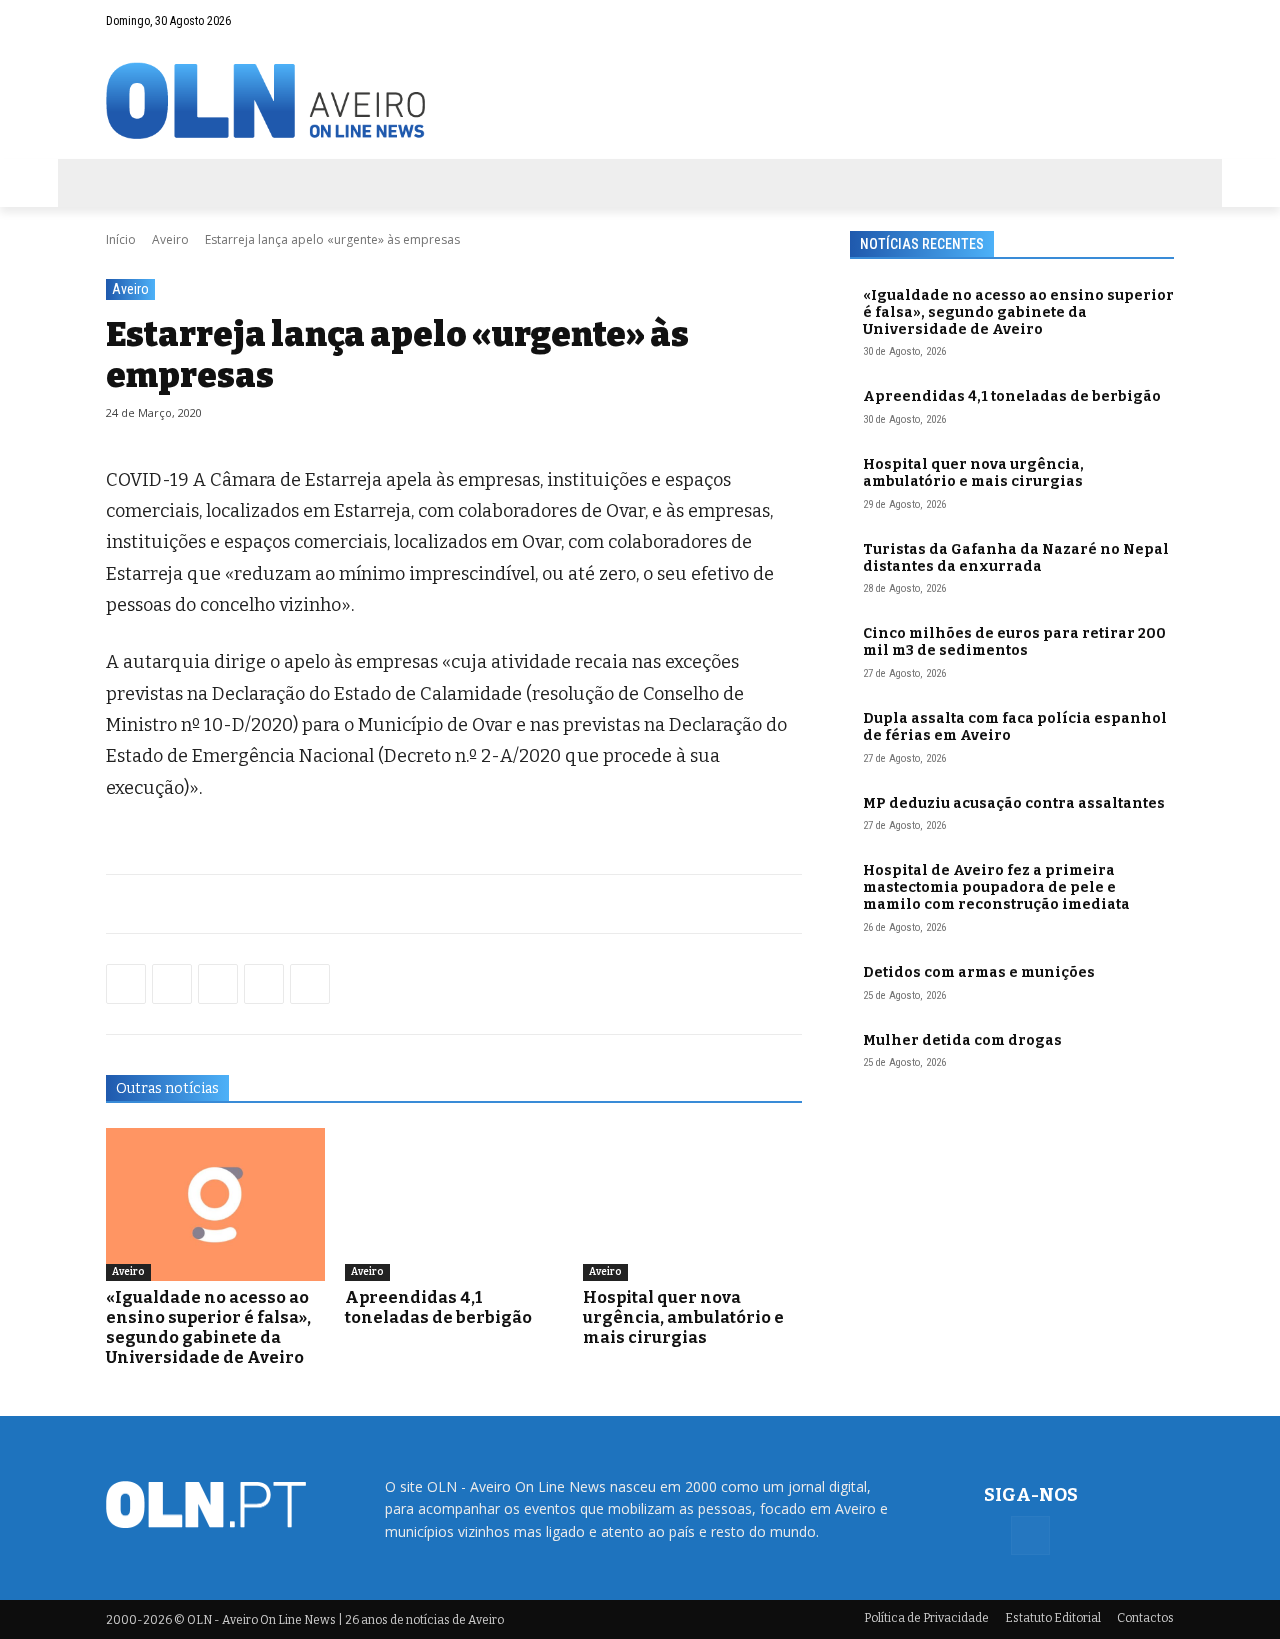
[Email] (310, 984)
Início (121, 239)
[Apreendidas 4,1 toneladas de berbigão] (454, 1204)
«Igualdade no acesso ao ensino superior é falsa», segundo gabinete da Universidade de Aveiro (208, 1327)
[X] (218, 984)
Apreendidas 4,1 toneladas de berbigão (438, 1307)
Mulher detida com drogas (962, 1040)
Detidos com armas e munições (979, 972)
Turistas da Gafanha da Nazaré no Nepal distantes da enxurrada (1016, 558)
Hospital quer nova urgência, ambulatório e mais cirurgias (683, 1317)
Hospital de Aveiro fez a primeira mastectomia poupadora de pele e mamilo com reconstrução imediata (996, 887)
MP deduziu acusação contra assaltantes (1014, 803)
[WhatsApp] (172, 984)
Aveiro (170, 239)
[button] (1120, 21)
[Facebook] (1159, 21)
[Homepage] (640, 100)
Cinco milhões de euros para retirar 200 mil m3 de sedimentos (1014, 642)
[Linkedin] (264, 984)
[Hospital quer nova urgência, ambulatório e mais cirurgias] (692, 1204)
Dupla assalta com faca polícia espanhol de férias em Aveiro (1015, 727)
